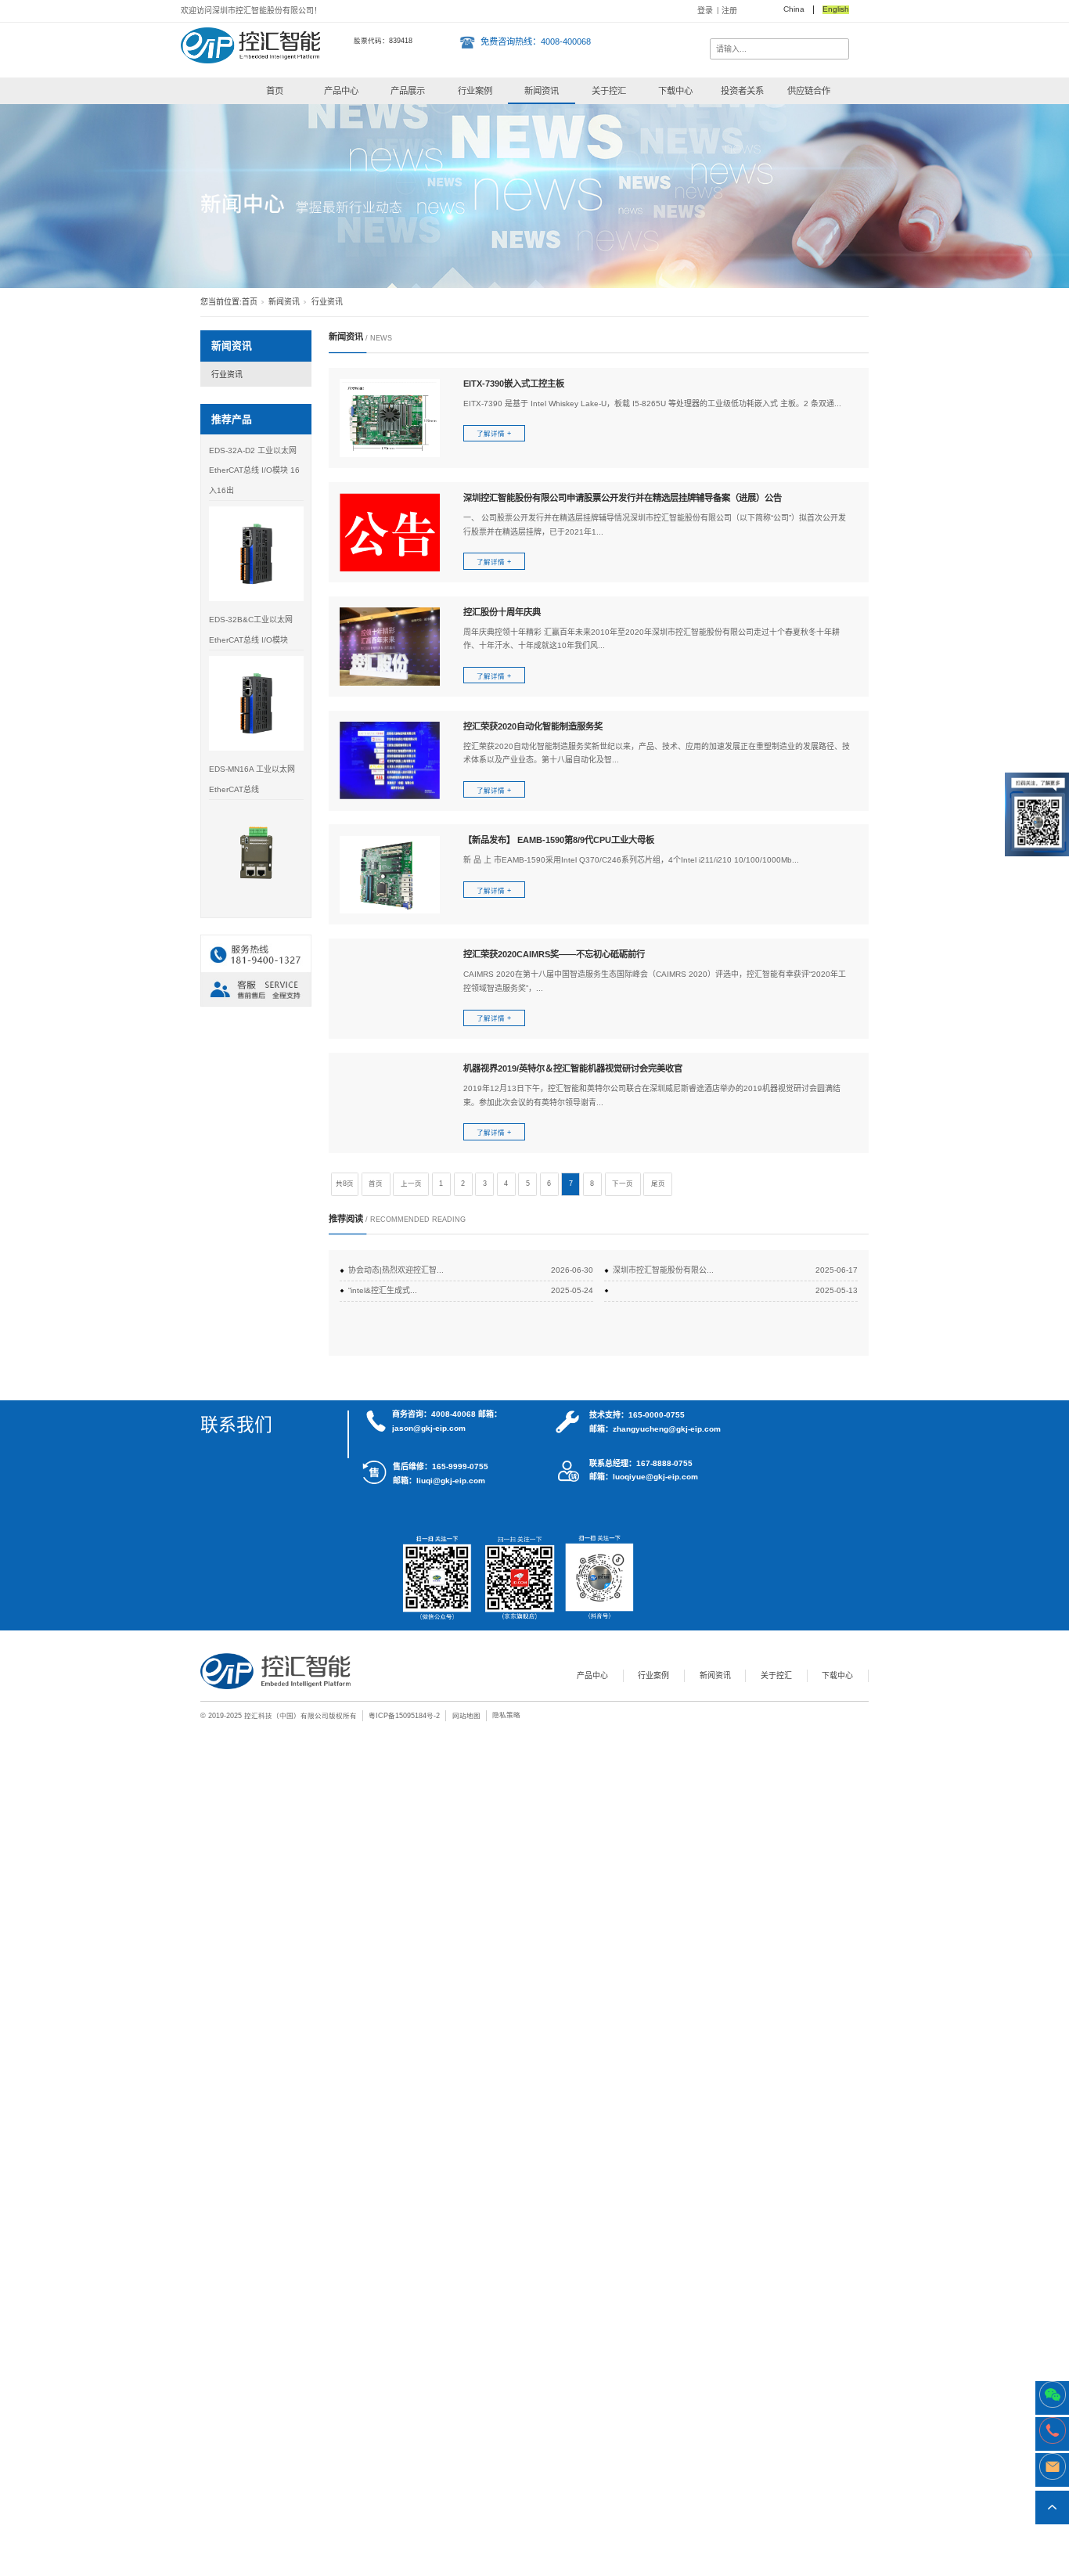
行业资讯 (227, 375)
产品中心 (341, 91)
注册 (729, 11)
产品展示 (408, 91)
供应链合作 (809, 91)
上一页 (411, 1184)
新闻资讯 (542, 91)
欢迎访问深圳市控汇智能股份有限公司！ (251, 11)
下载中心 (675, 91)
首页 (275, 91)
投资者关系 (742, 91)
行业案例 (475, 91)
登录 (705, 11)
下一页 (623, 1184)
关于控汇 (609, 91)
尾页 (658, 1184)
